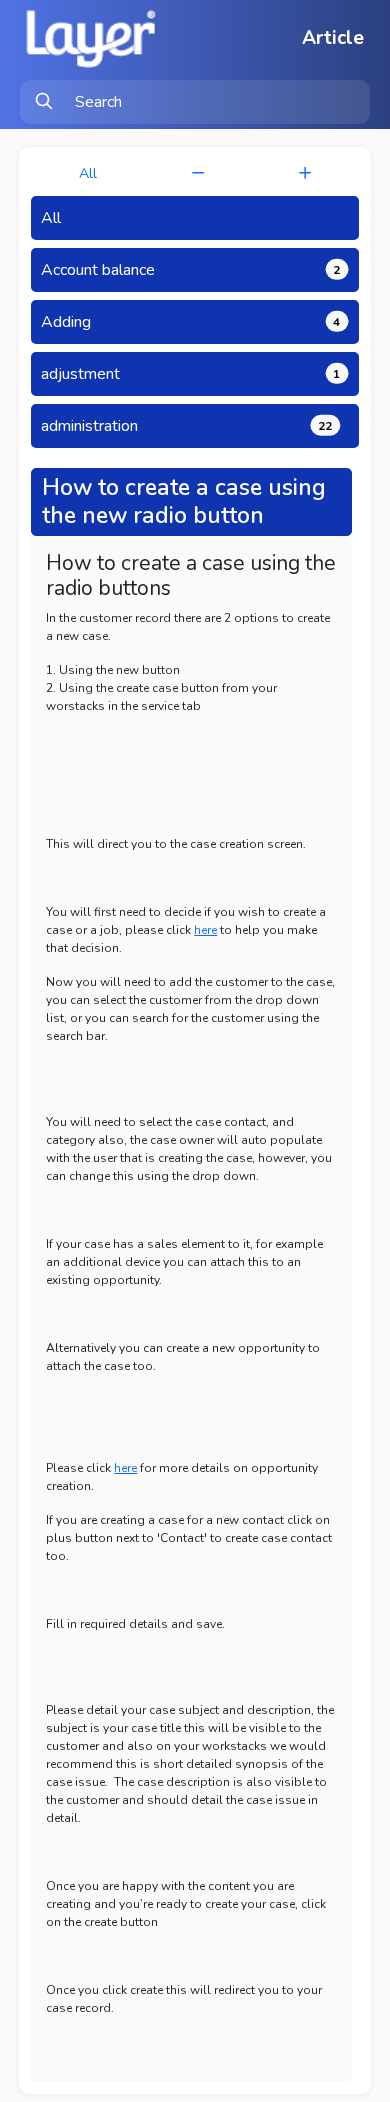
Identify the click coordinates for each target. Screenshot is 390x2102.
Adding (190, 322)
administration (186, 426)
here (205, 930)
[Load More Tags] (305, 173)
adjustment (190, 374)
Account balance (190, 270)
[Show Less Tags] (198, 173)
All (88, 173)
